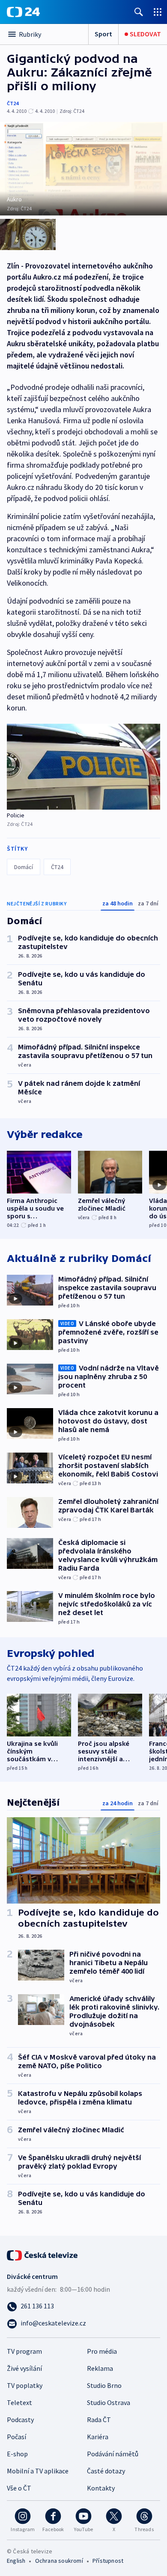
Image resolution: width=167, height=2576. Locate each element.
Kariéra (98, 2437)
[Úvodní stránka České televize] (43, 2255)
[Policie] (83, 767)
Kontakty (101, 2488)
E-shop (17, 2454)
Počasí (16, 2437)
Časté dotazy (106, 2471)
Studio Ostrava (109, 2402)
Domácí (24, 867)
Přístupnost (108, 2561)
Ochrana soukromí (59, 2561)
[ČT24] (23, 12)
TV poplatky (25, 2385)
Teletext (19, 2402)
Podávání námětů (113, 2454)
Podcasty (20, 2420)
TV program (24, 2351)
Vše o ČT (19, 2488)
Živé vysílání (24, 2368)
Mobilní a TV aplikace (38, 2471)
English (16, 2561)
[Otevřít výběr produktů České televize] (158, 12)
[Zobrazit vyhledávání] (139, 12)
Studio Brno (104, 2385)
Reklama (100, 2368)
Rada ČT (99, 2420)
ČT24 (13, 103)
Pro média (102, 2351)
